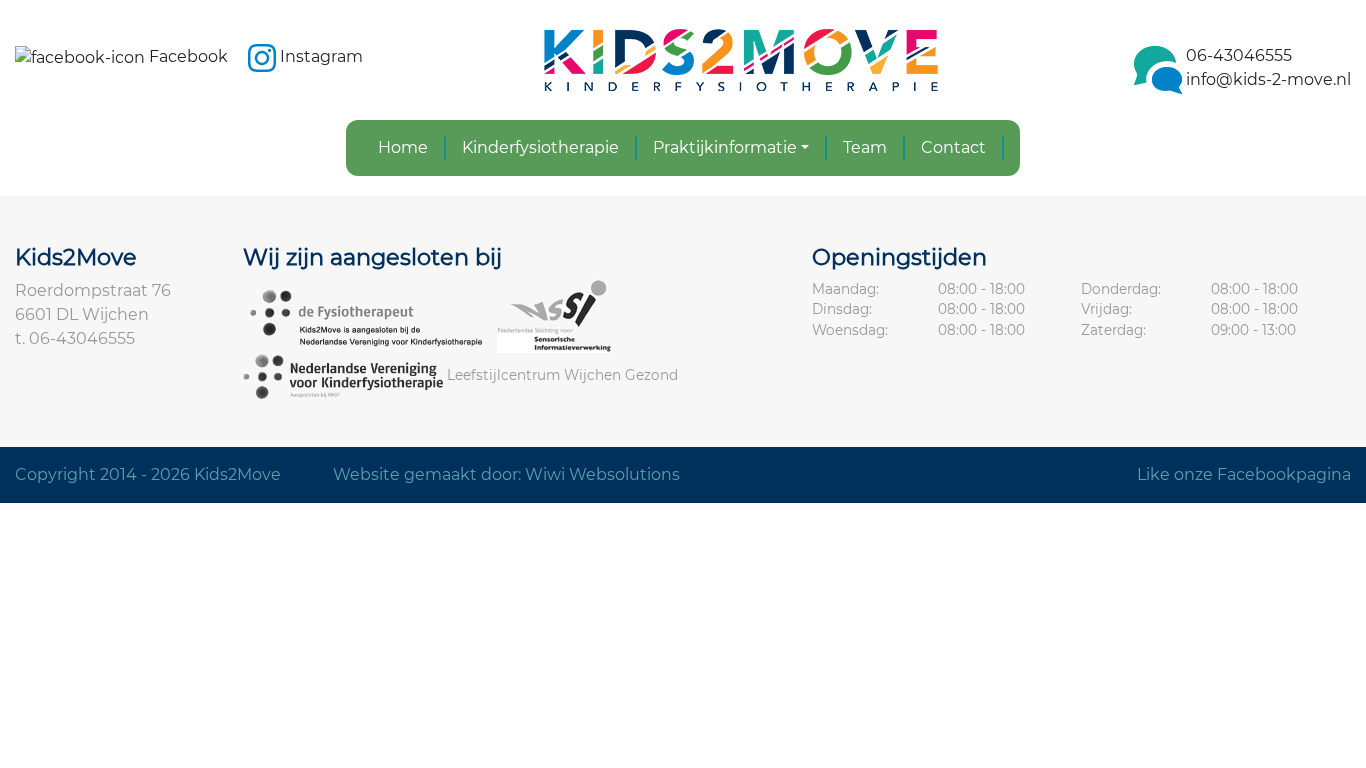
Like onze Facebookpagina (1244, 474)
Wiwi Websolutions (602, 474)
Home (403, 147)
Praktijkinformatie (725, 147)
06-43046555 (1239, 55)
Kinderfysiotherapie (540, 147)
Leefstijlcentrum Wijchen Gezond (562, 375)
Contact (953, 147)
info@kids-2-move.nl (1268, 79)
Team (865, 147)
